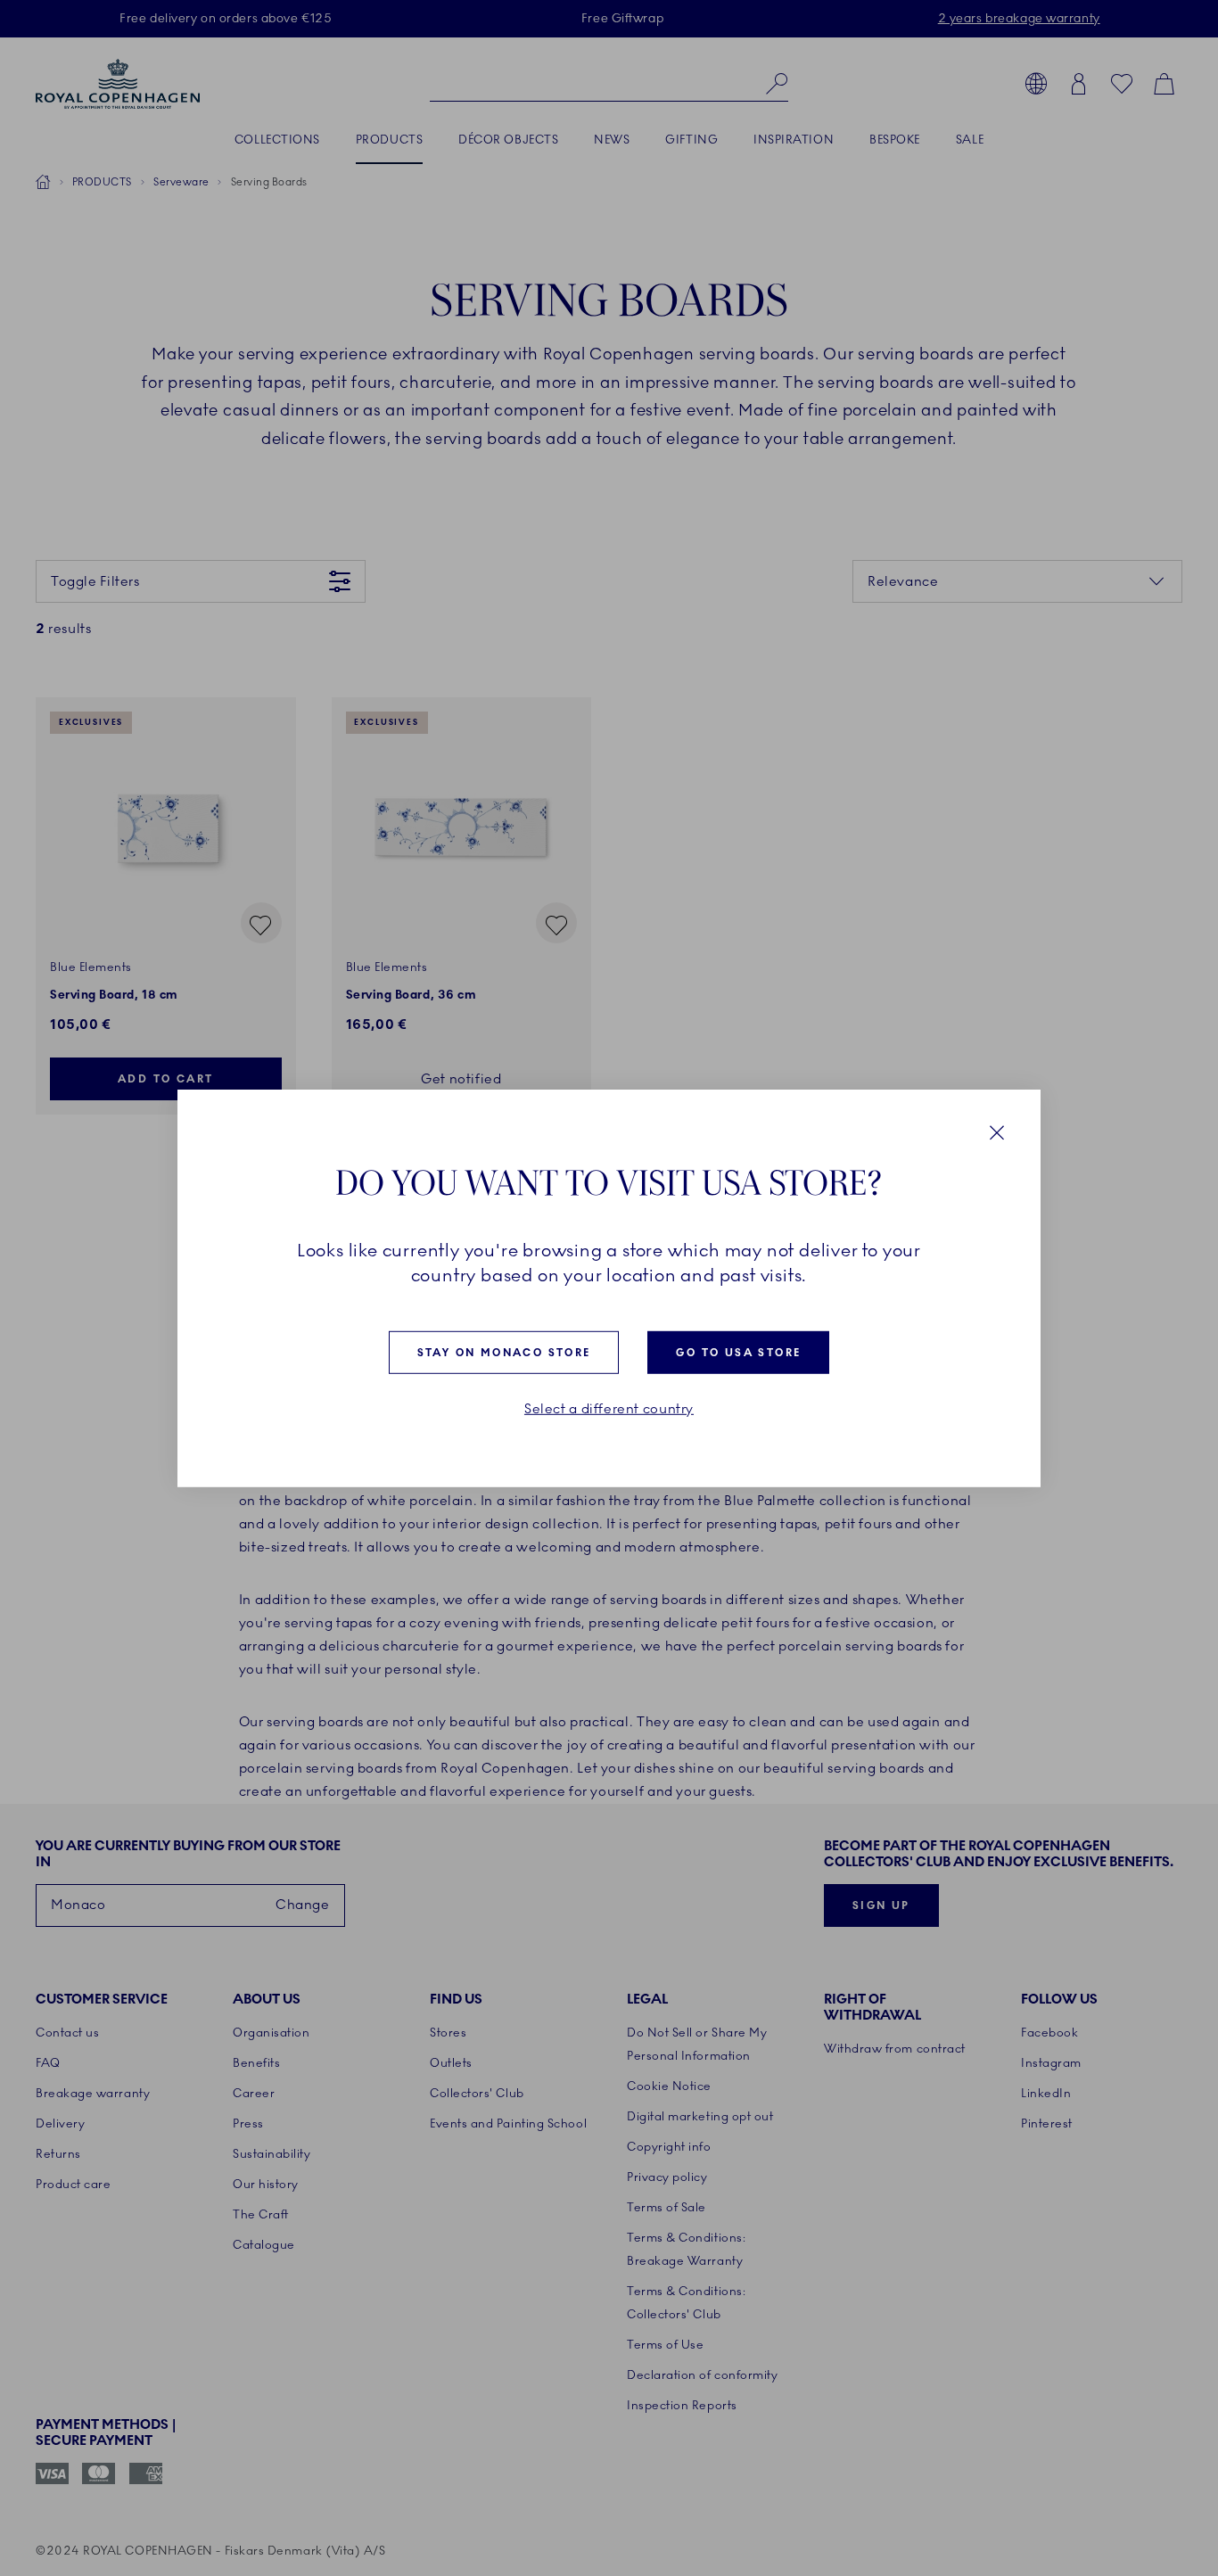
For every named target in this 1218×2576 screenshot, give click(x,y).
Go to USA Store (738, 1352)
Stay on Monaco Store (504, 1352)
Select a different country (609, 1408)
